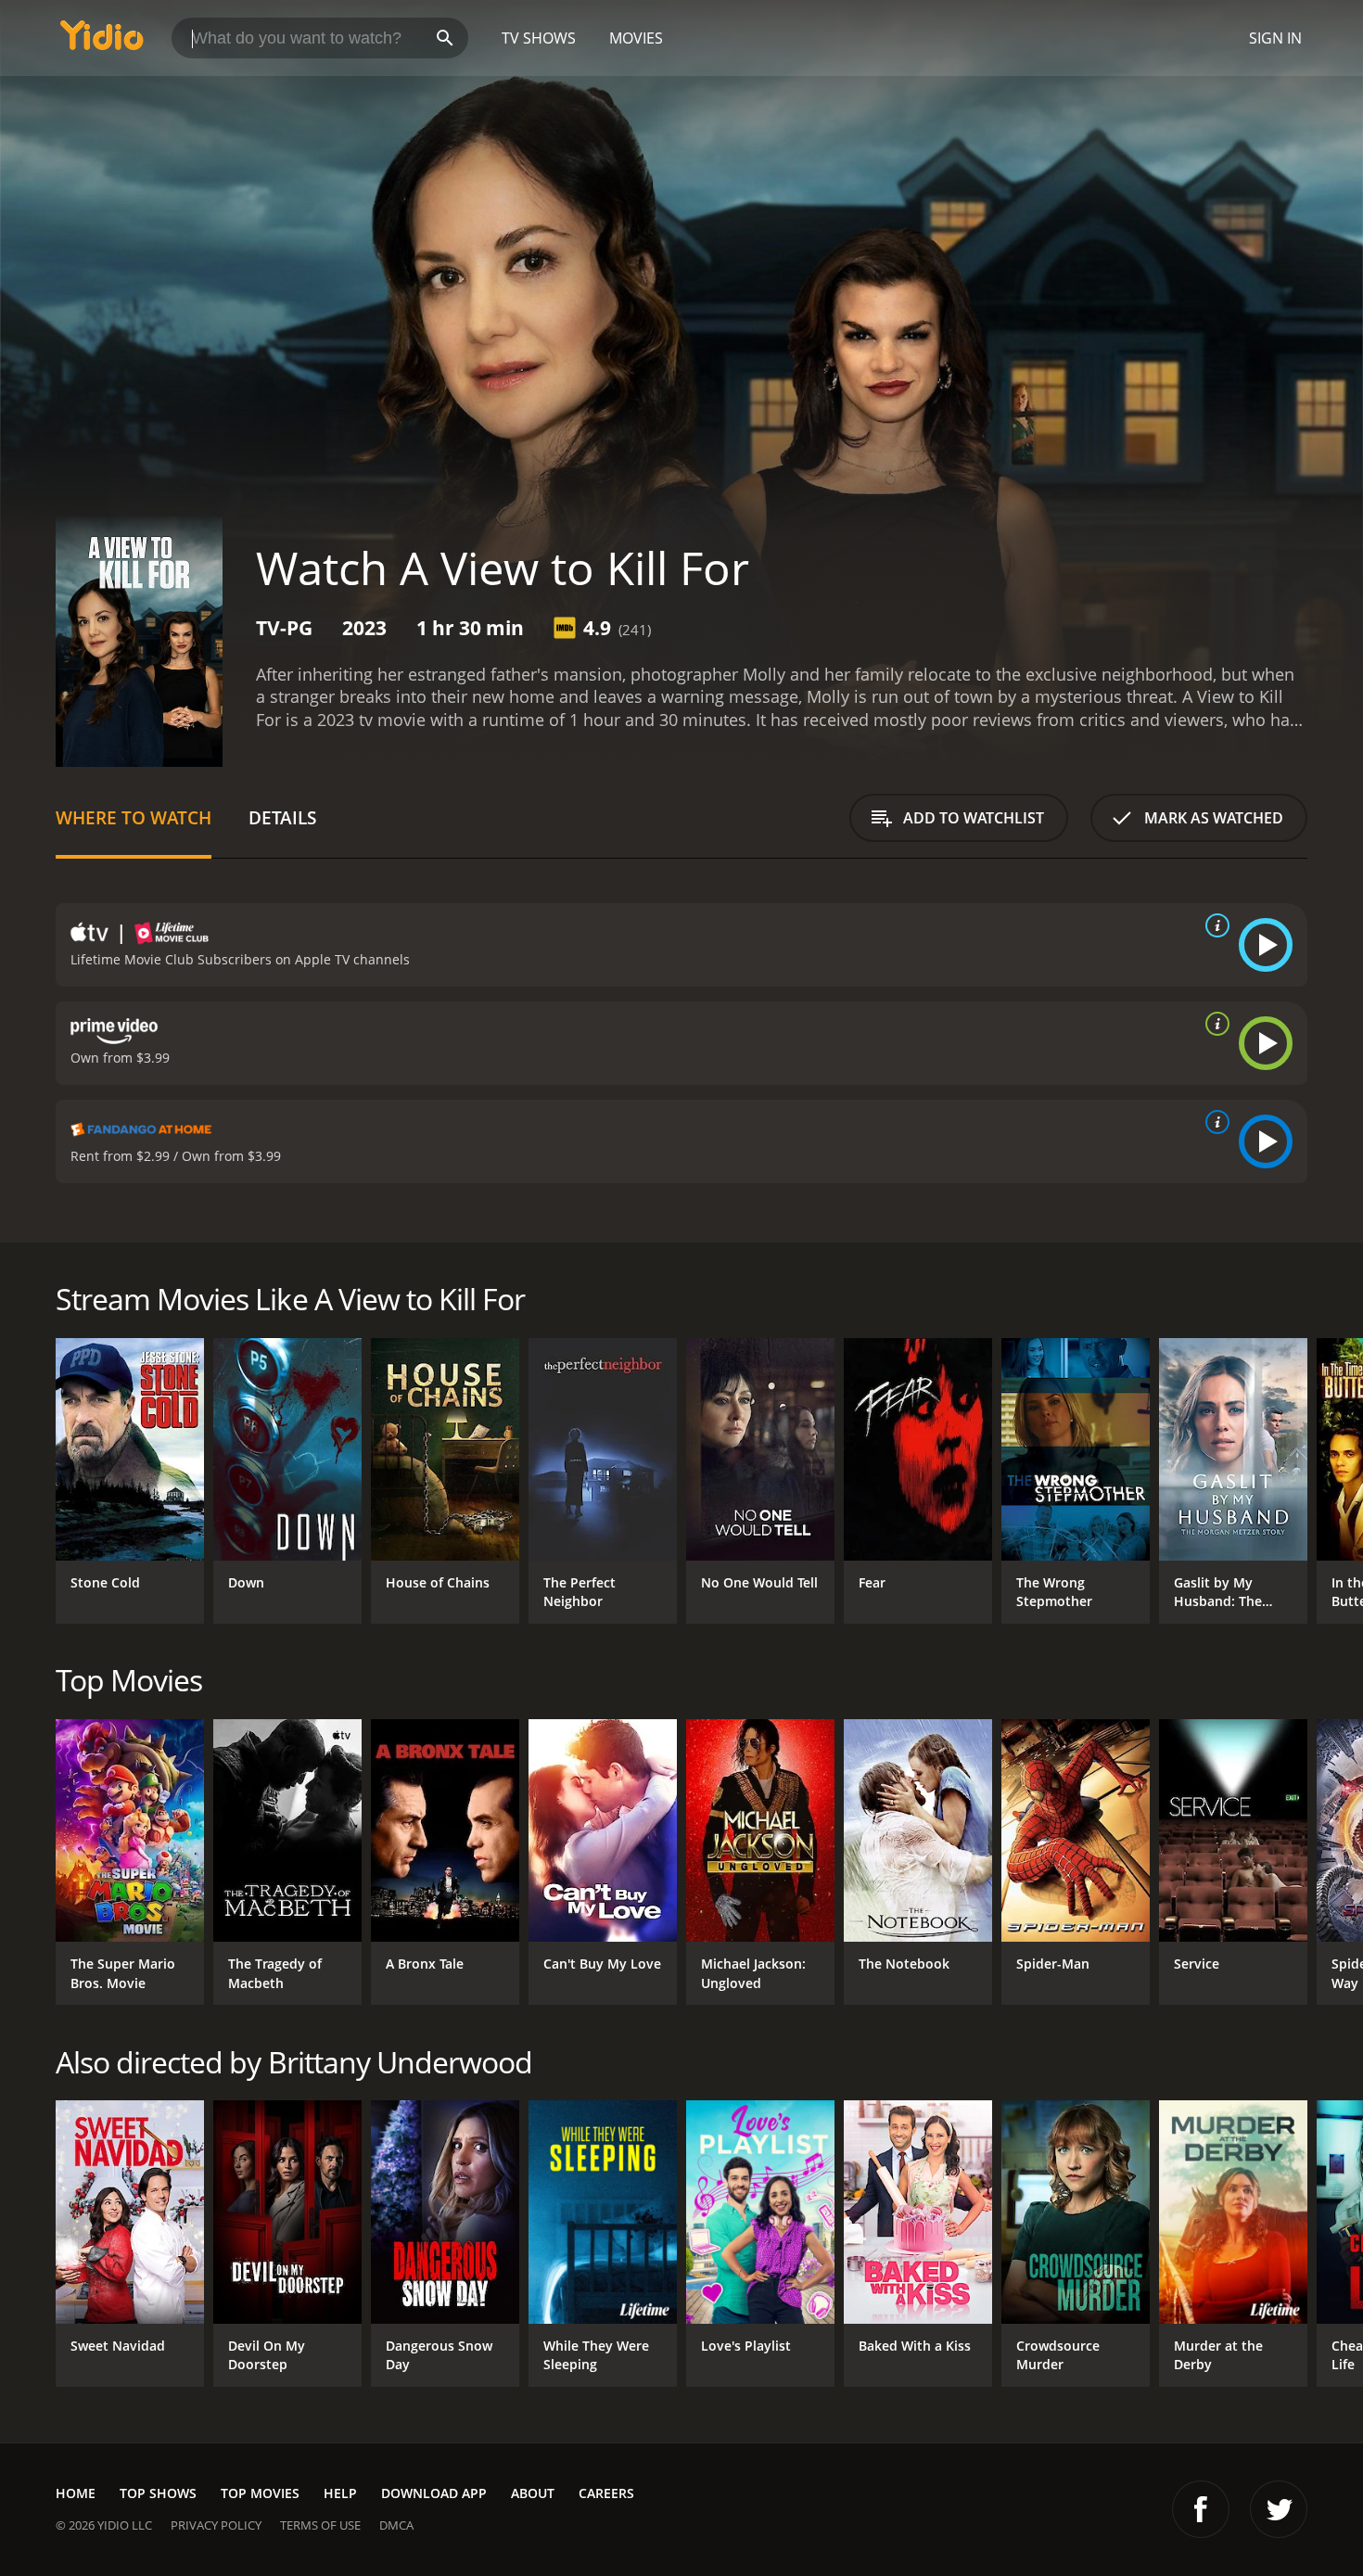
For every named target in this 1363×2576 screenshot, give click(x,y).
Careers (606, 2493)
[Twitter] (1279, 2509)
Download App (434, 2493)
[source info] (1214, 925)
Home (76, 2493)
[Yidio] (102, 41)
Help (340, 2493)
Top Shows (158, 2493)
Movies (636, 38)
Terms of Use (320, 2525)
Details (282, 817)
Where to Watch (134, 817)
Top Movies (260, 2493)
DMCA (396, 2525)
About (533, 2493)
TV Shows (539, 38)
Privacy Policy (216, 2525)
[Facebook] (1201, 2509)
